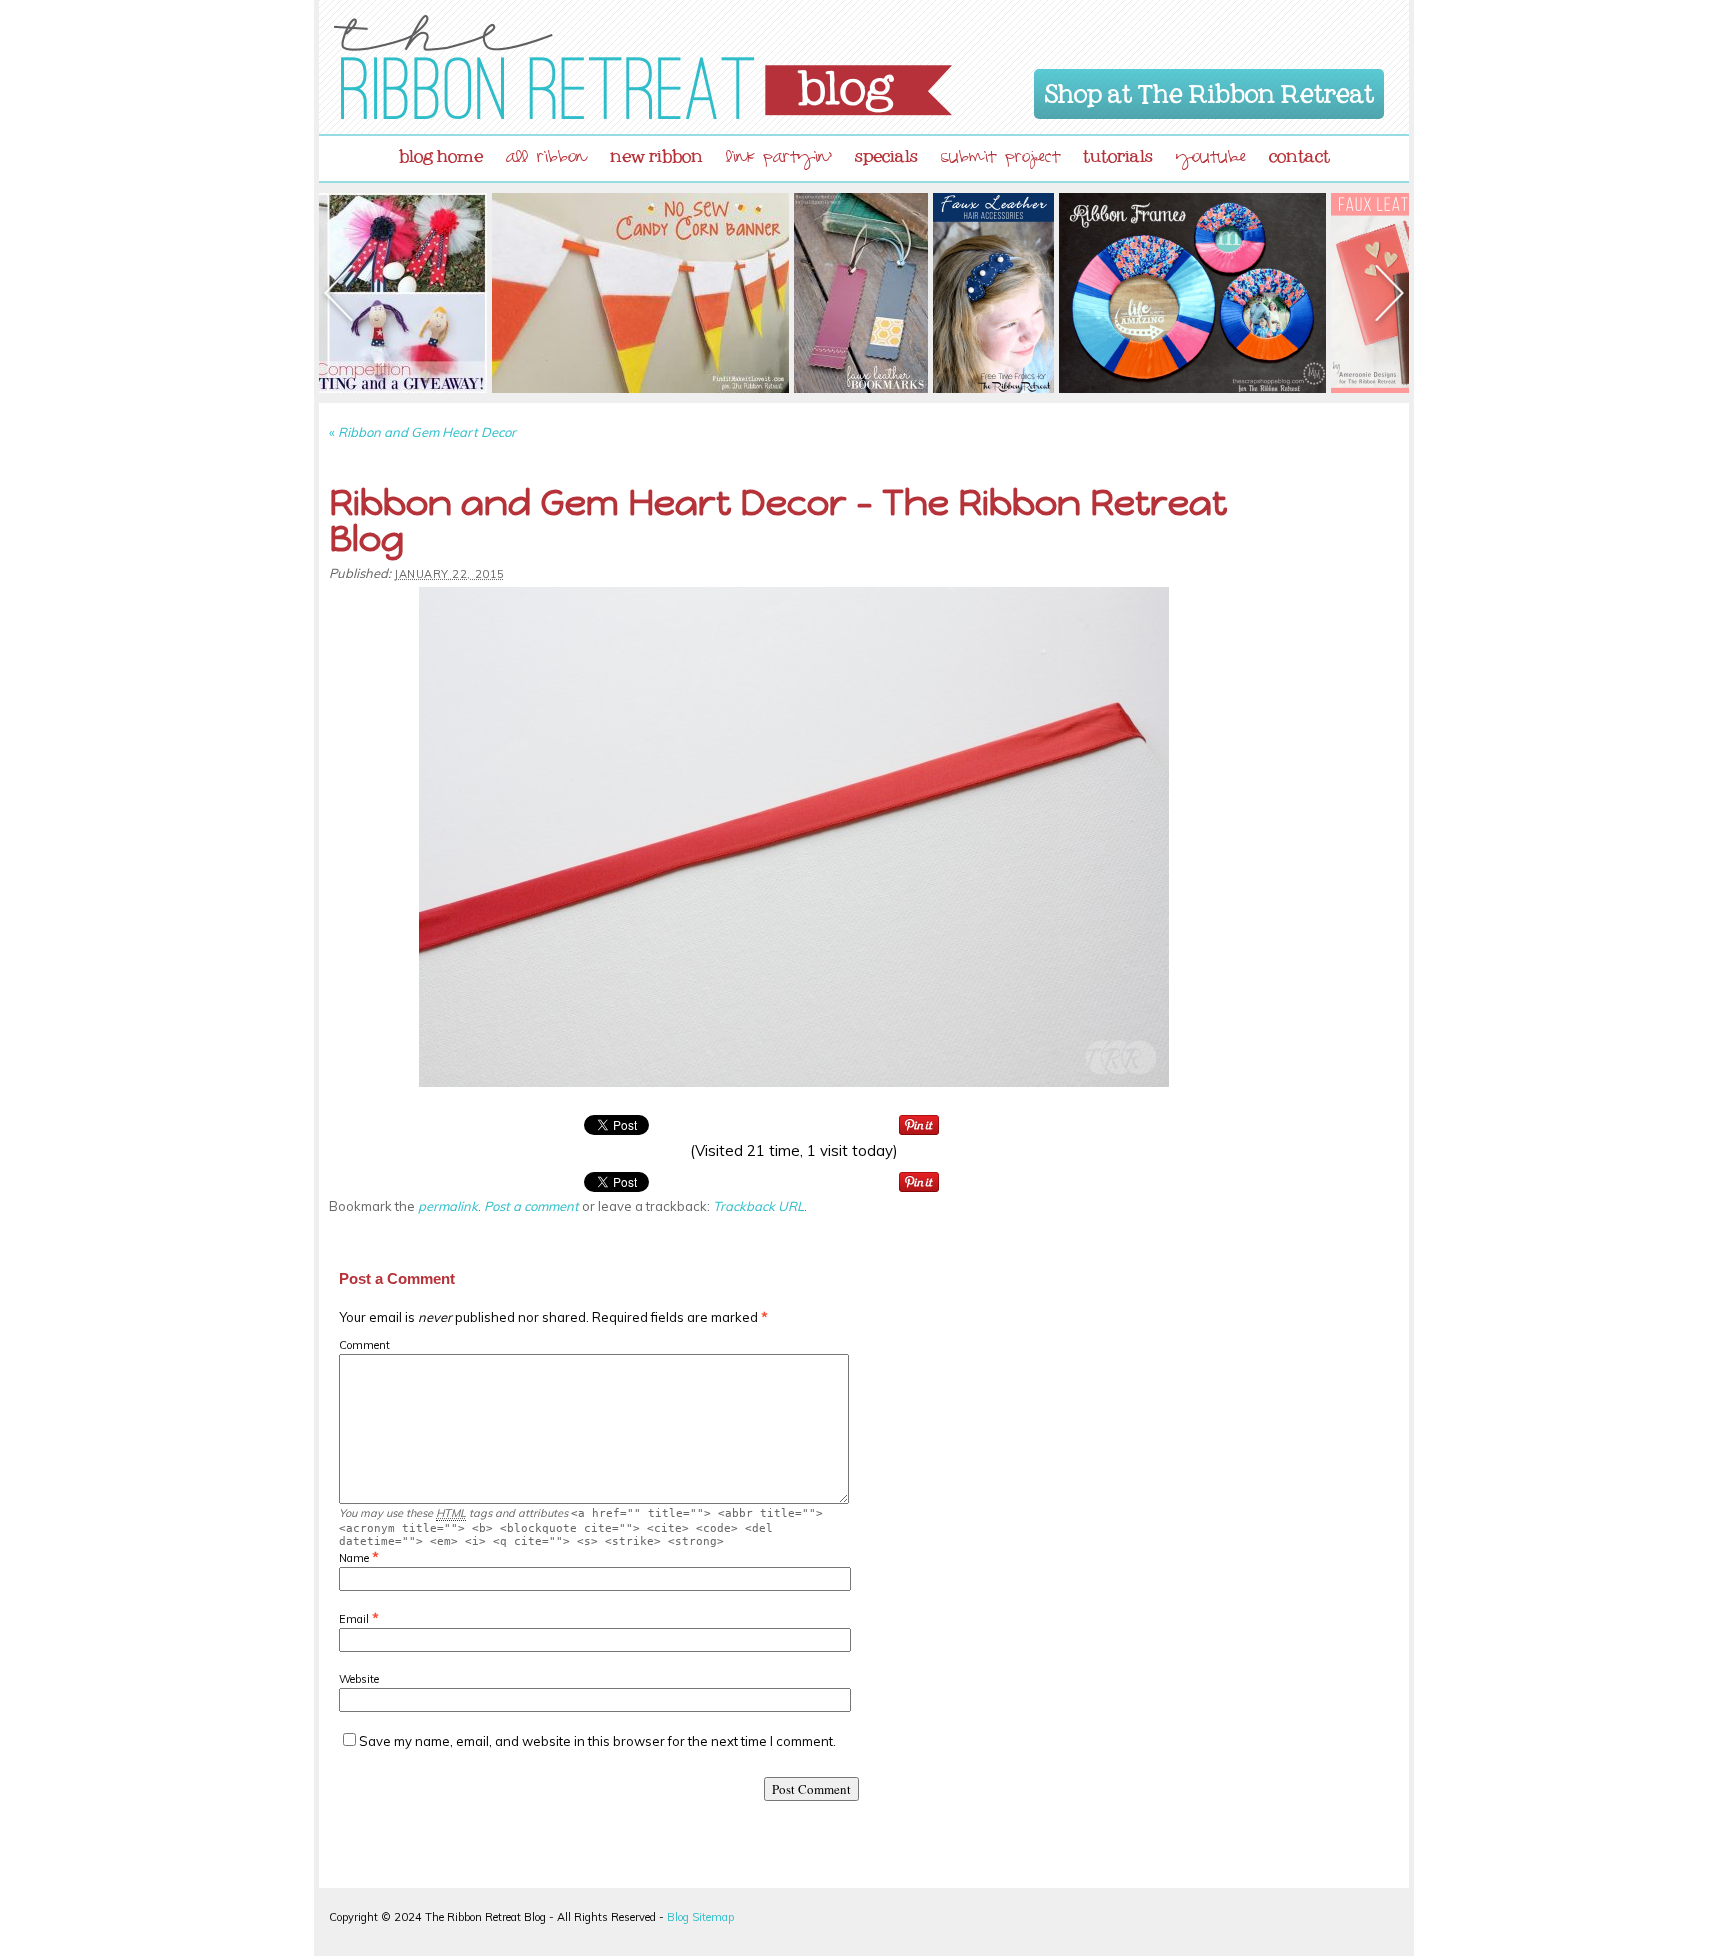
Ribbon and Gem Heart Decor (422, 432)
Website (359, 1679)
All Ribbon (546, 159)
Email (354, 1619)
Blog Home (441, 152)
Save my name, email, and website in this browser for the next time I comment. (597, 1741)
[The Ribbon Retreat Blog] (643, 67)
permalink (448, 1206)
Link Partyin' (779, 159)
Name (354, 1558)
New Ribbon (656, 152)
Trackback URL (758, 1206)
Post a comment (531, 1206)
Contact (1299, 152)
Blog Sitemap (700, 1917)
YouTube (1211, 159)
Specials (886, 152)
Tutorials (1118, 152)
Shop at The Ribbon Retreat (1209, 90)
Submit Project (1000, 159)
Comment (364, 1345)
